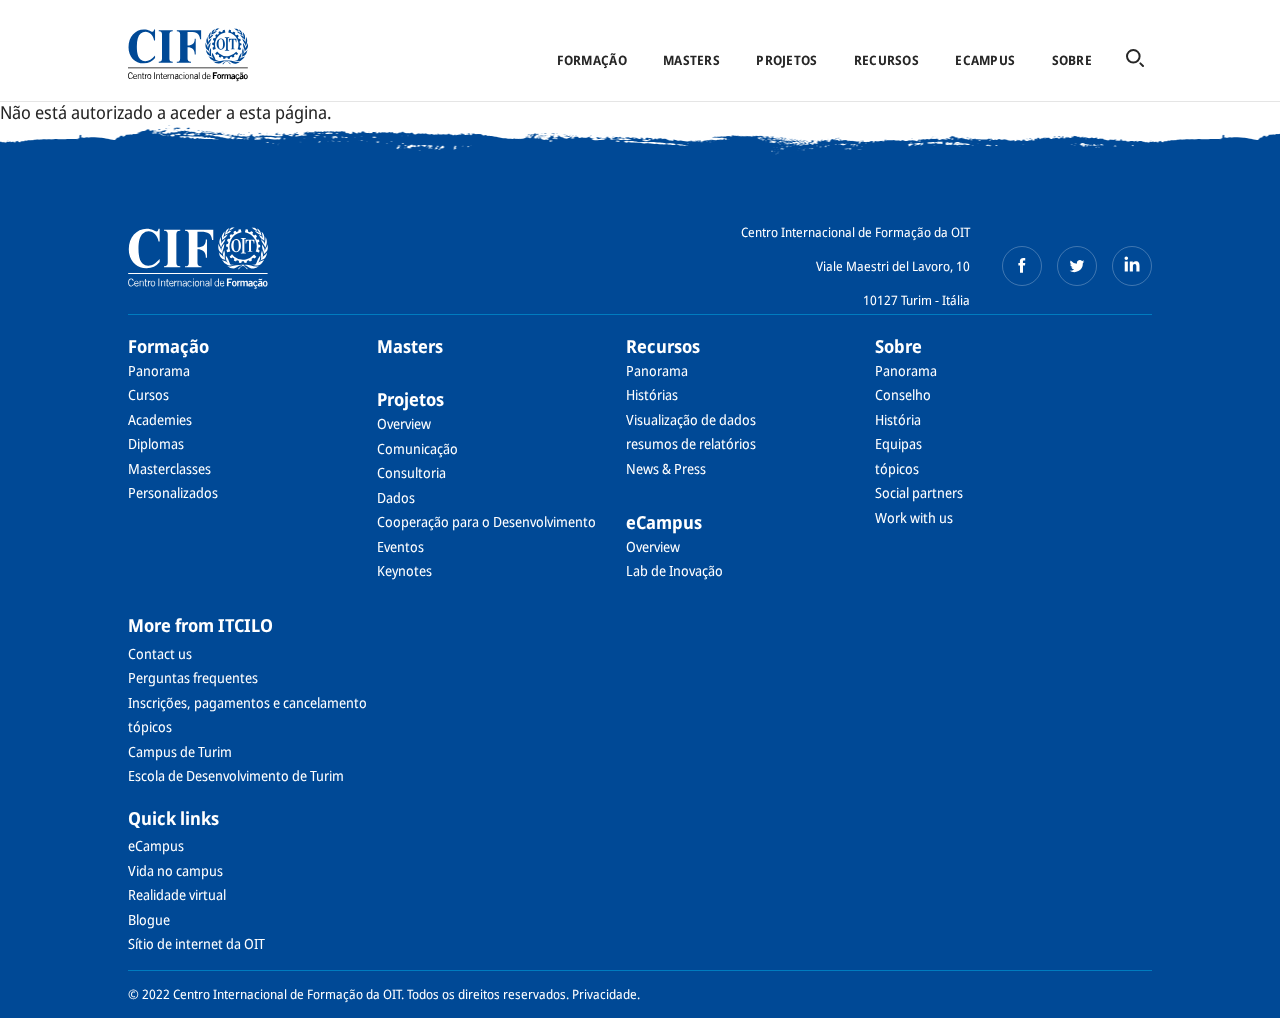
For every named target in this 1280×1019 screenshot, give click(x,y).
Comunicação (417, 448)
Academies (160, 419)
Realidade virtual (177, 894)
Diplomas (156, 443)
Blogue (149, 919)
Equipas (898, 443)
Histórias (652, 394)
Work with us (914, 517)
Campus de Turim (180, 751)
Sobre (1072, 60)
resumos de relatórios (691, 443)
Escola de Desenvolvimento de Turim (236, 775)
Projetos (786, 60)
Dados (396, 497)
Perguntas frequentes (193, 677)
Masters (691, 60)
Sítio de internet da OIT (196, 943)
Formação (592, 60)
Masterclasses (169, 468)
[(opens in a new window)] (1022, 266)
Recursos (886, 60)
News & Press (666, 468)
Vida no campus (175, 870)
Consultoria (411, 472)
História (898, 419)
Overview (404, 423)
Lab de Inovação (674, 570)
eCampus (985, 60)
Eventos (400, 546)
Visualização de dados (691, 419)
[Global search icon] (1135, 59)
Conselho (903, 394)
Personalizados (173, 492)
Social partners (919, 492)
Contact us (160, 653)
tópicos (897, 468)
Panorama (159, 370)
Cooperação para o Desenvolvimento (486, 521)
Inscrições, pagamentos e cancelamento (247, 702)
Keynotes (404, 570)
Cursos (148, 394)
